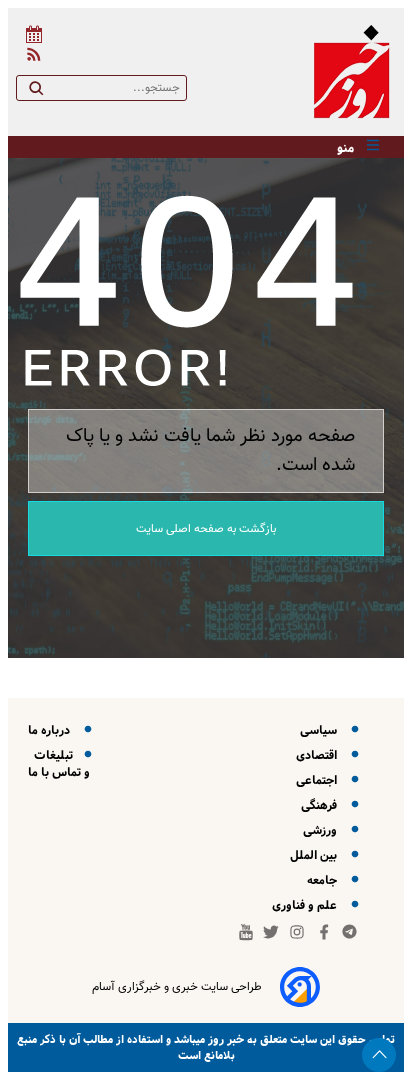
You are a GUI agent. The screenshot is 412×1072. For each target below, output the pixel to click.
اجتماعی (319, 780)
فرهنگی (322, 805)
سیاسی (321, 730)
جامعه (325, 880)
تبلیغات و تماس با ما (59, 764)
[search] (36, 92)
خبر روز (224, 1039)
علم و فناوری (307, 905)
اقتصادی (319, 755)
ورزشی (323, 830)
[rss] (30, 57)
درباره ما (52, 730)
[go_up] (379, 1055)
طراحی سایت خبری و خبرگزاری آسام (177, 987)
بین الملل (316, 855)
